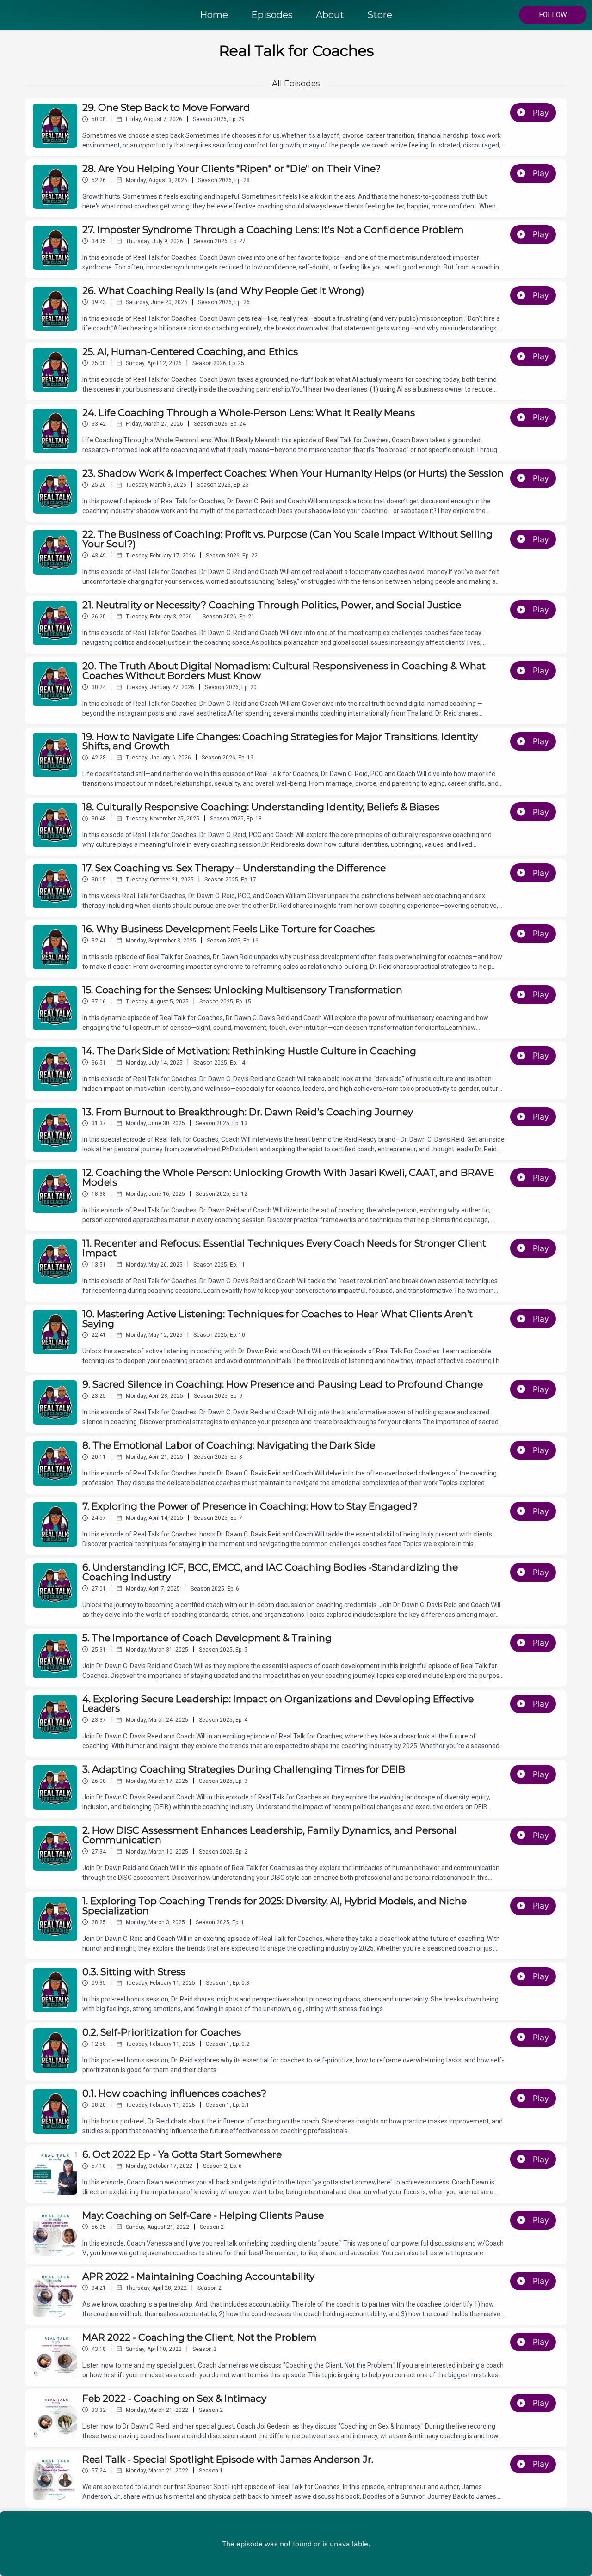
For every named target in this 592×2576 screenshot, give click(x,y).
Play (541, 113)
